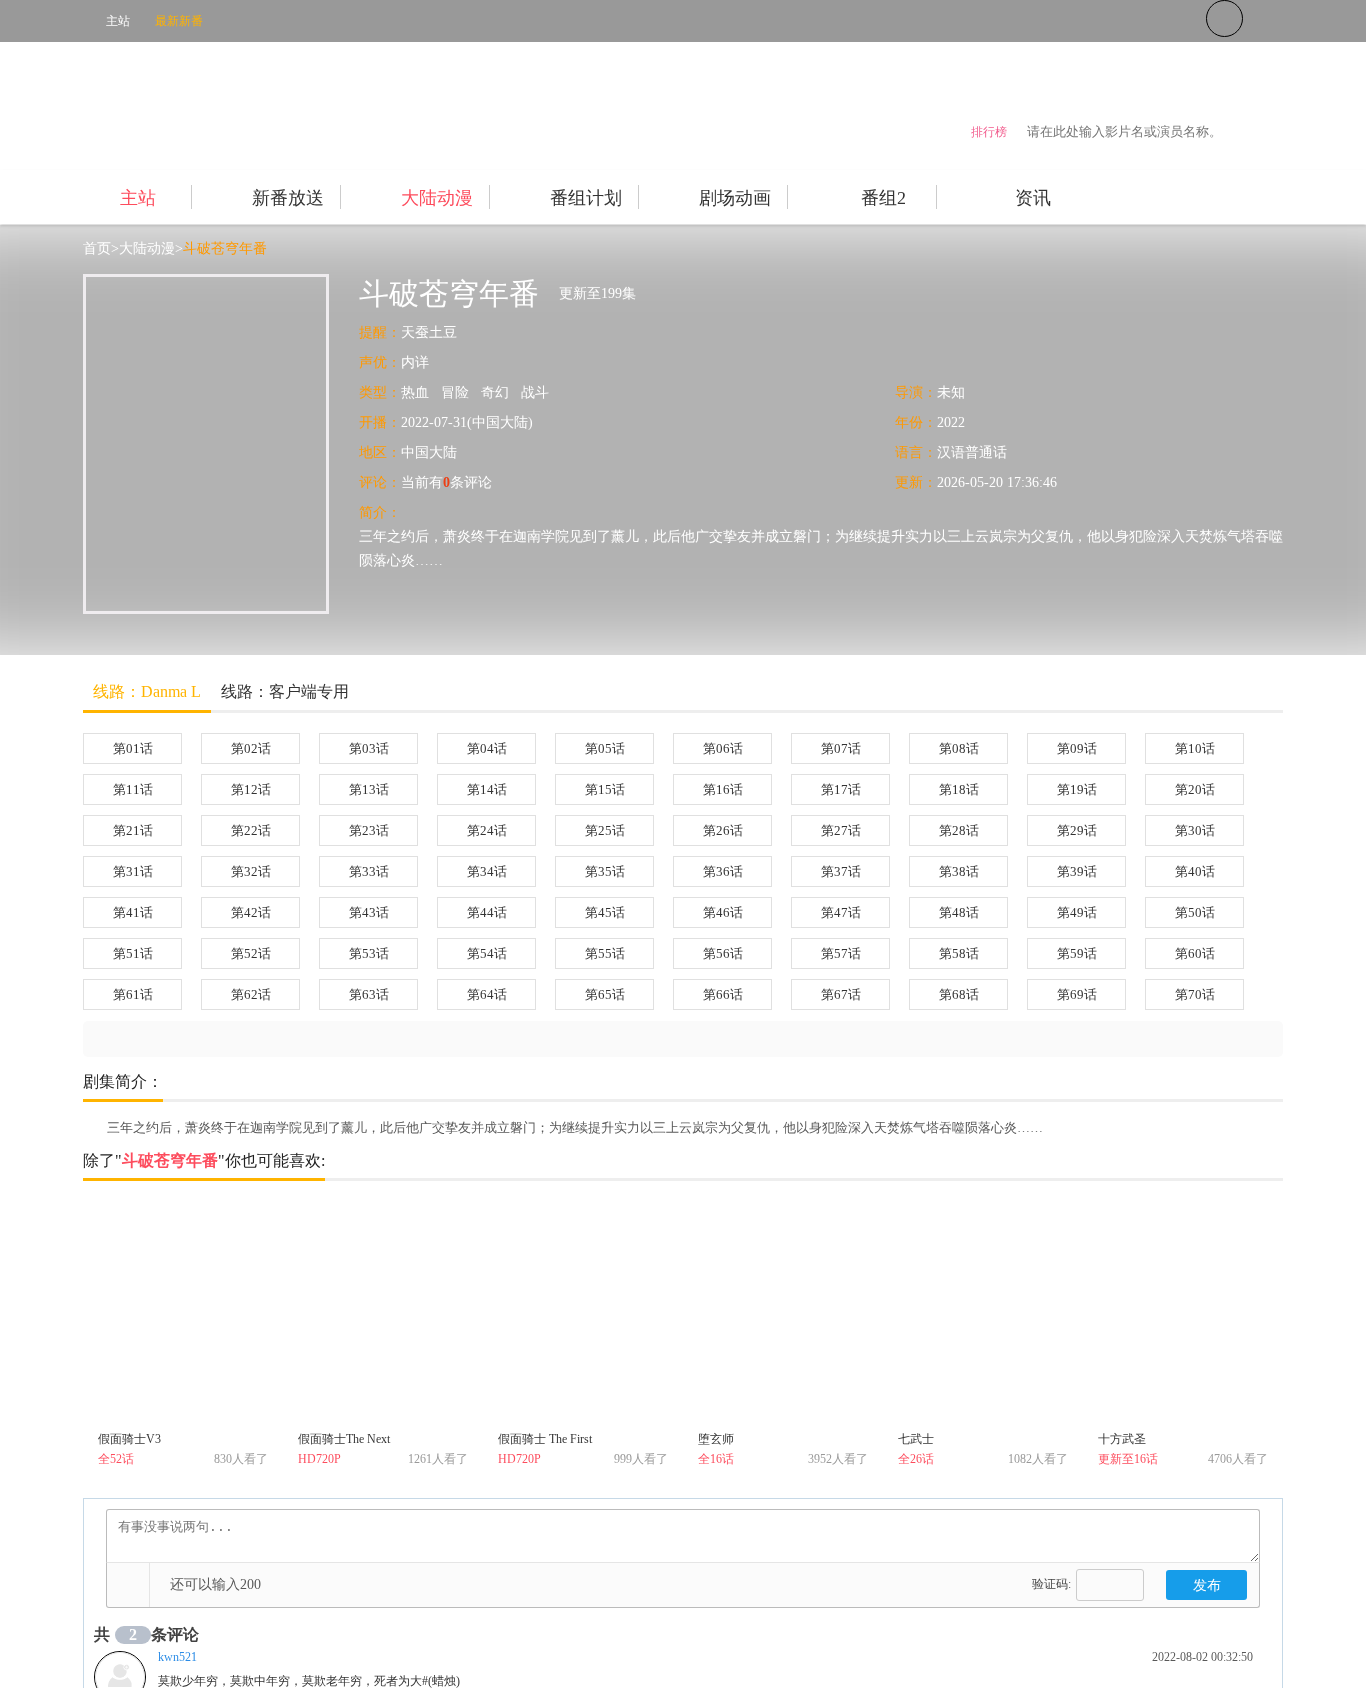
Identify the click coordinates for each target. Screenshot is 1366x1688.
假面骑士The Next (344, 1439)
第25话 (605, 830)
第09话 (1077, 748)
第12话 (251, 789)
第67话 (841, 994)
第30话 (1195, 830)
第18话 (959, 789)
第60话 (1195, 953)
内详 (415, 362)
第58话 (959, 953)
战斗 (535, 392)
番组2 (883, 198)
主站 (118, 21)
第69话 (1077, 994)
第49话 (1077, 912)
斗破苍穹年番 (225, 248)
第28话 (959, 830)
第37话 (841, 871)
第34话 (487, 871)
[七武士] (983, 1313)
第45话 (605, 912)
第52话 (251, 953)
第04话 (487, 748)
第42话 (251, 912)
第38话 (959, 871)
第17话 (841, 789)
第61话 (133, 994)
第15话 (605, 789)
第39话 (1077, 871)
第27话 (841, 830)
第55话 (605, 953)
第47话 (841, 912)
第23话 (369, 830)
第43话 (369, 912)
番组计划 (586, 198)
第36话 (723, 871)
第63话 (369, 994)
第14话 (487, 789)
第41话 (133, 912)
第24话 (487, 830)
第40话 (1195, 871)
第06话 (723, 748)
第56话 (723, 953)
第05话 (605, 748)
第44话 (487, 912)
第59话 (1077, 953)
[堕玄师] (783, 1313)
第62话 (251, 994)
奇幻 (495, 392)
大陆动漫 (437, 198)
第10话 (1195, 748)
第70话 (1195, 994)
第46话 (723, 912)
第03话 (369, 748)
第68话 (959, 994)
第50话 (1195, 912)
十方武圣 (1122, 1439)
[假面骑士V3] (183, 1313)
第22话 (251, 830)
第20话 (1195, 789)
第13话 (369, 789)
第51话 (133, 953)
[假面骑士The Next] (383, 1313)
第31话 (133, 871)
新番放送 (288, 198)
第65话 (605, 994)
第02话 (251, 748)
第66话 (723, 994)
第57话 (841, 953)
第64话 (487, 994)
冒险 (455, 392)
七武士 (916, 1439)
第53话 (369, 953)
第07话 (841, 748)
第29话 (1077, 830)
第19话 (1077, 789)
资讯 (1033, 198)
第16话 (723, 789)
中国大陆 (429, 452)
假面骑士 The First (545, 1439)
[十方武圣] (1183, 1313)
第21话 (133, 830)
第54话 (487, 953)
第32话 (251, 871)
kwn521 (177, 1657)
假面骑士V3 (129, 1439)
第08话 (959, 748)
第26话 (723, 830)
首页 (97, 248)
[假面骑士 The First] (583, 1313)
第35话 (605, 871)
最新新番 (179, 21)
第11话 (133, 789)
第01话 (133, 748)
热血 (415, 392)
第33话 (369, 871)
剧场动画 (735, 198)
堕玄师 (716, 1439)
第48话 (959, 912)
